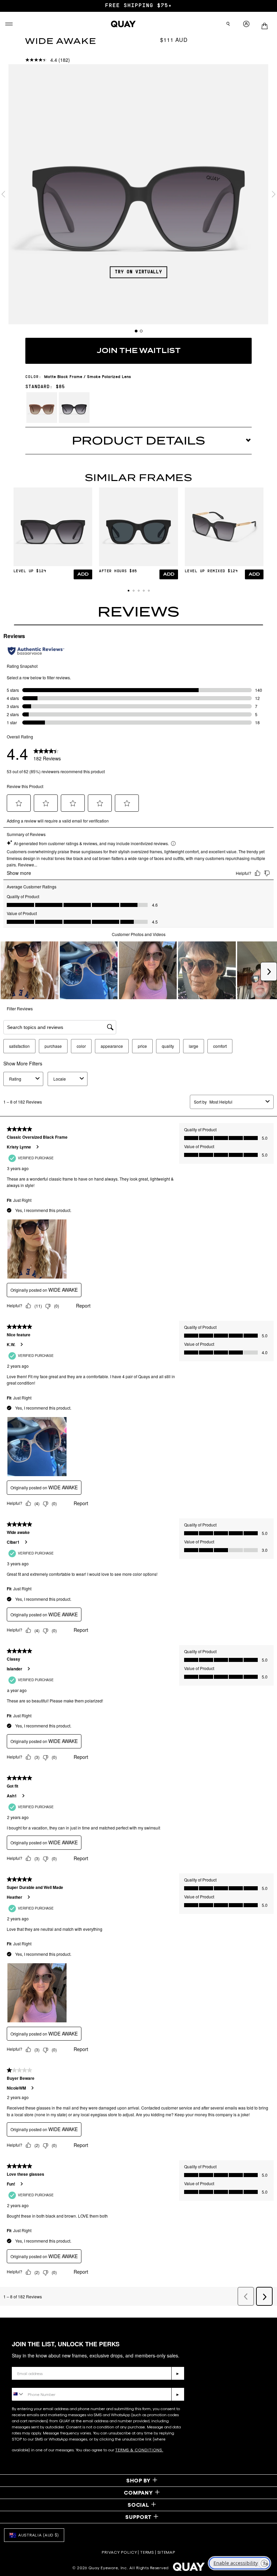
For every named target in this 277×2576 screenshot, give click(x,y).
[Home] (123, 24)
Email (19, 2362)
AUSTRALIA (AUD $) (39, 2535)
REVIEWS (138, 612)
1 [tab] (136, 331)
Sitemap (166, 2552)
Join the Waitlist (139, 351)
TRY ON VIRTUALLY (138, 272)
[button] (129, 591)
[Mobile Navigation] (9, 24)
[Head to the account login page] (246, 24)
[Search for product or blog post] (228, 24)
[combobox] (18, 2394)
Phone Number (31, 2383)
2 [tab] (141, 331)
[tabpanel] (138, 194)
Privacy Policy (119, 2552)
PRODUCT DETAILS (138, 441)
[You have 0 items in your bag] (267, 24)
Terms (147, 2552)
